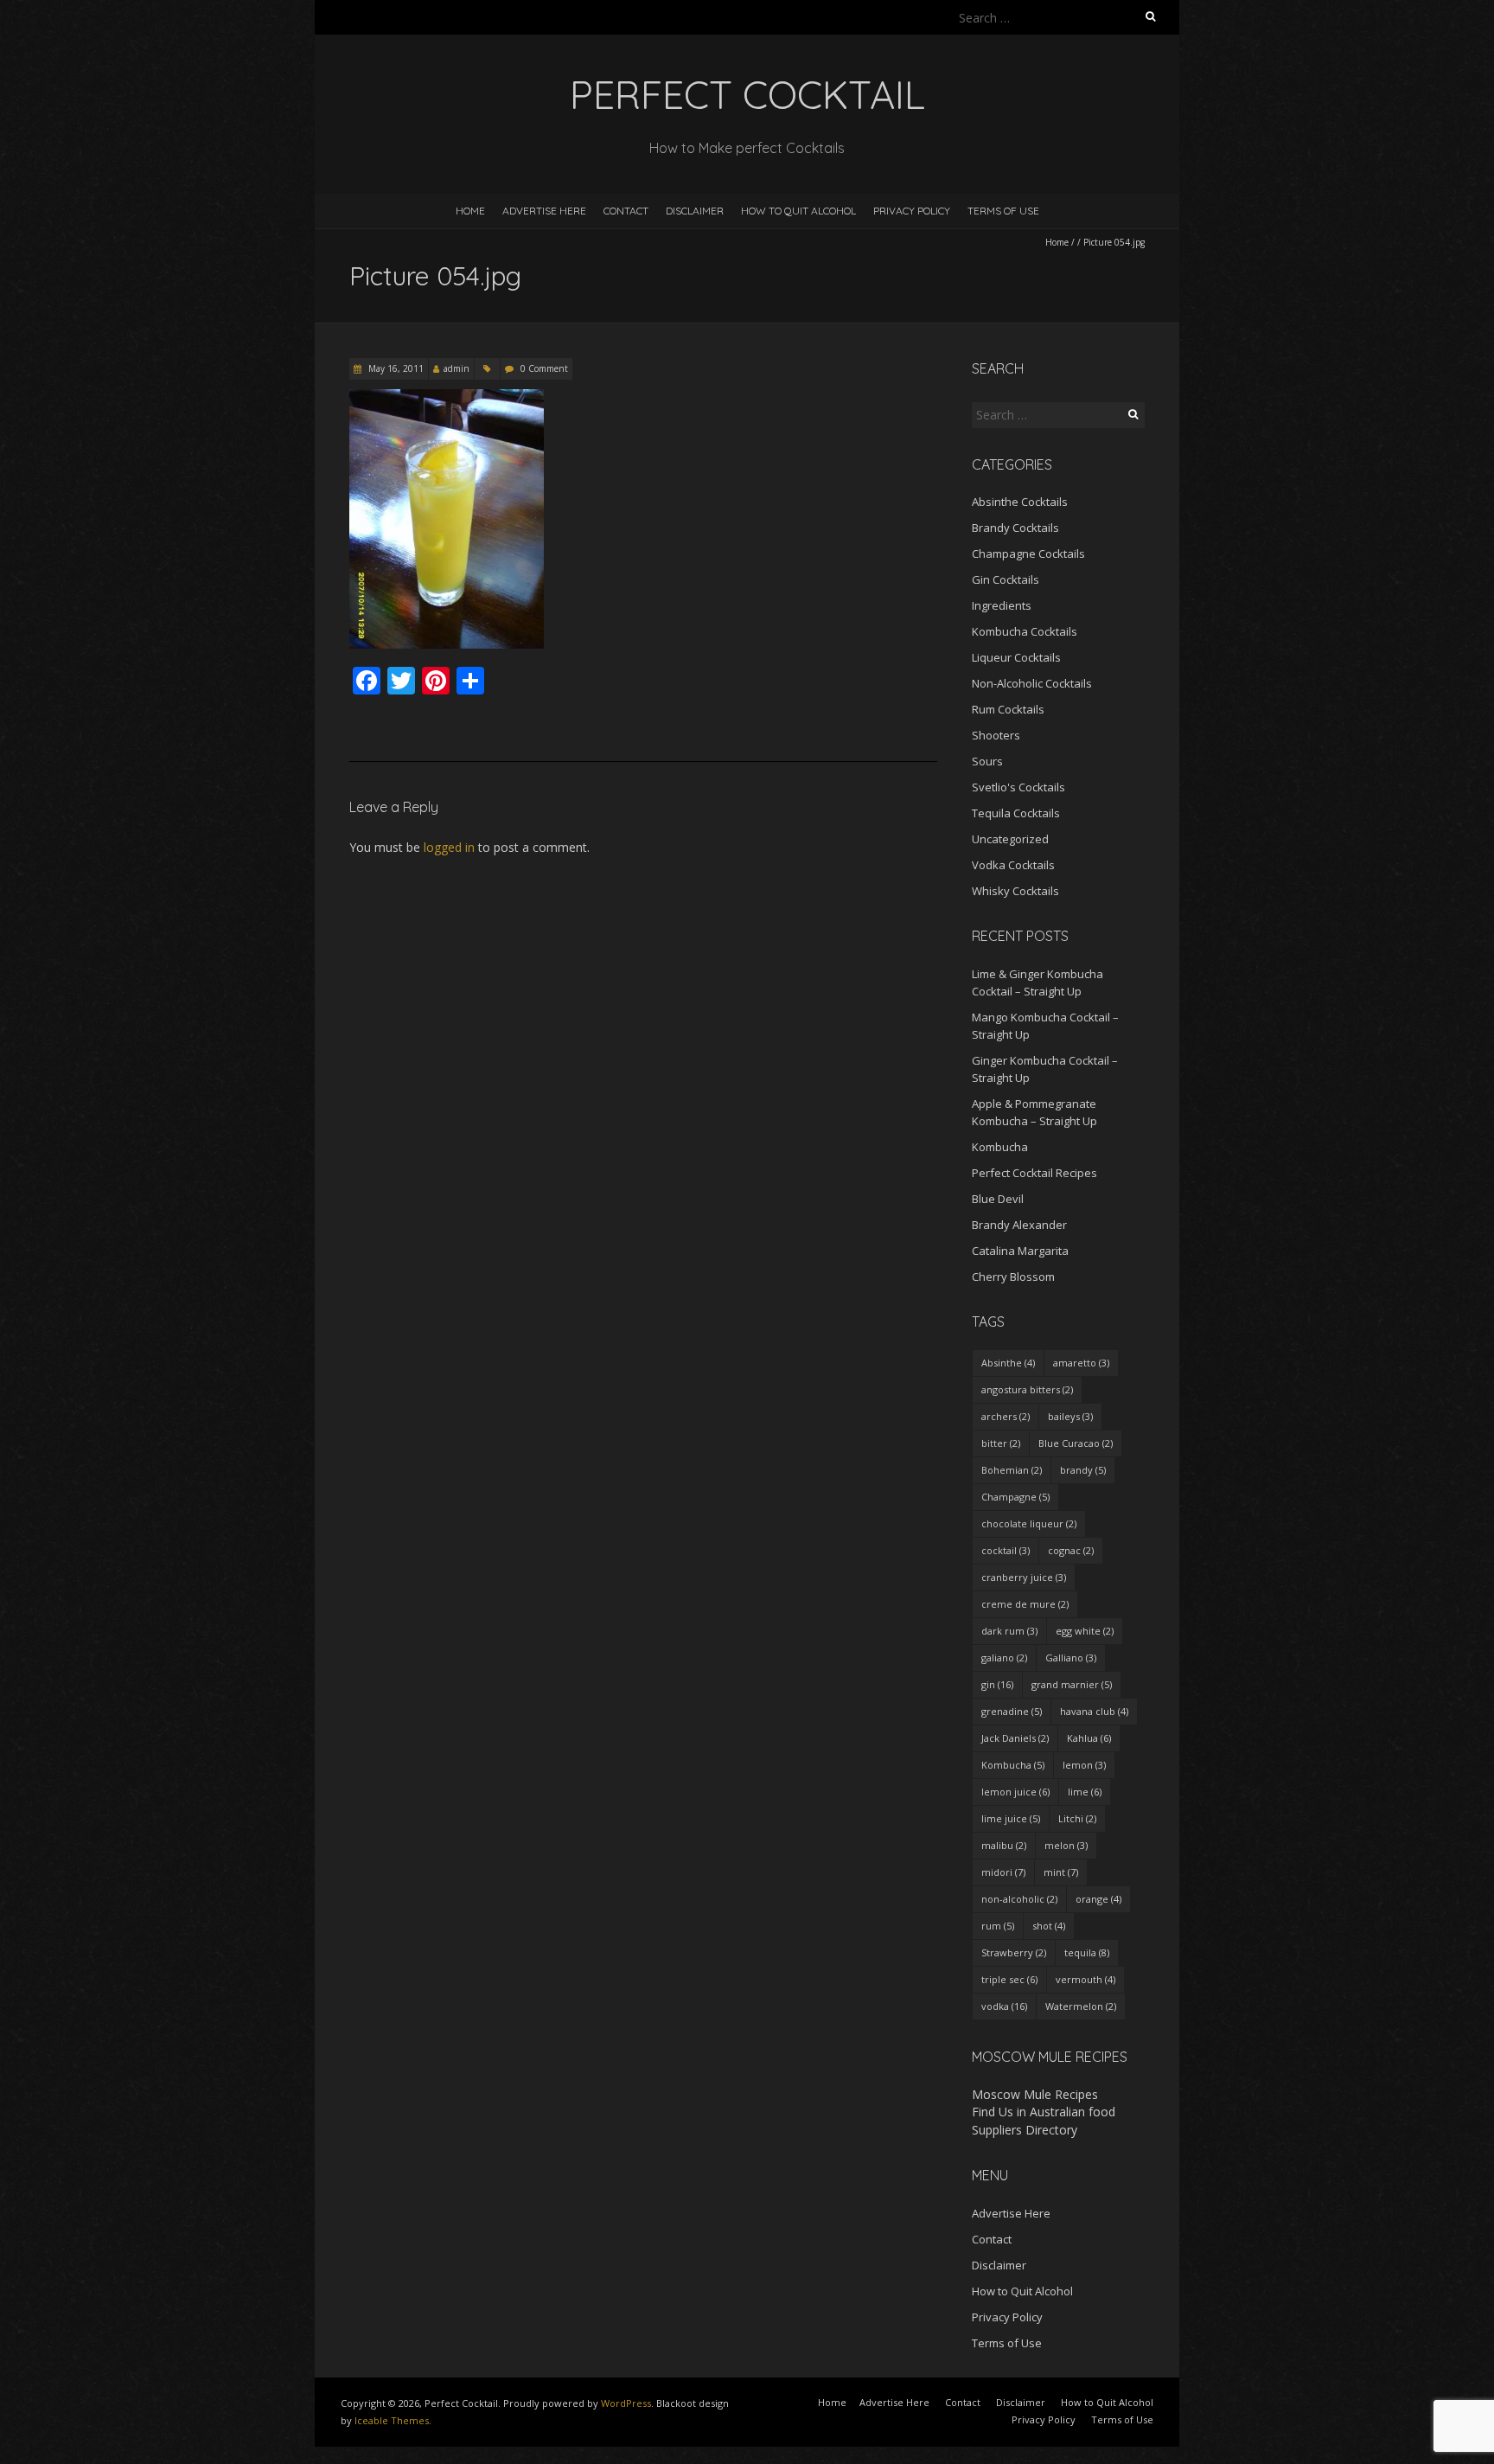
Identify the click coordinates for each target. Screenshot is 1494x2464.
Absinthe (1008, 1363)
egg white (1085, 1631)
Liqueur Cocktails (1016, 657)
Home (470, 211)
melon (1066, 1845)
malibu (1004, 1845)
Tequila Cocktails (1016, 813)
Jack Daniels (1015, 1738)
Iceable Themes (392, 2420)
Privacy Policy (912, 211)
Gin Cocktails (1006, 579)
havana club (1094, 1711)
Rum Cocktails (1008, 709)
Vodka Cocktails (1013, 865)
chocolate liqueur (1029, 1523)
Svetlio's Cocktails (1018, 787)
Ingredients (1002, 605)
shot (1049, 1926)
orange (1098, 1899)
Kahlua (1089, 1738)
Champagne (1015, 1497)
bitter (1001, 1443)
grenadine (1012, 1711)
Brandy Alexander (1019, 1225)
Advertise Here (544, 211)
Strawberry (1014, 1952)
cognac (1071, 1550)
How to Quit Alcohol (798, 211)
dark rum (1009, 1631)
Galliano (1071, 1658)
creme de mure (1025, 1604)
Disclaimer (695, 211)
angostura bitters (1027, 1389)
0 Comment (544, 368)
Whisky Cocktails (1015, 891)
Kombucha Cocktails (1025, 631)
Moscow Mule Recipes (1035, 2094)
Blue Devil (998, 1199)
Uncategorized (1010, 839)
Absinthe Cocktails (1020, 502)
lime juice (1011, 1818)
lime (1085, 1792)
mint (1061, 1872)
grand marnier (1072, 1684)
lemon (1084, 1765)
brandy (1083, 1470)
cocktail (1006, 1550)
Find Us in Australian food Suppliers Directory (1044, 2120)
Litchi (1077, 1818)
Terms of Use (1003, 211)
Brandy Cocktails (1015, 528)
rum (998, 1926)
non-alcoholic (1019, 1899)
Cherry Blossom (1013, 1277)
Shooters (996, 735)
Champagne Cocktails (1028, 554)
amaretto (1081, 1363)
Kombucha (1000, 1147)
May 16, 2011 (395, 368)
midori (1003, 1872)
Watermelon (1081, 2006)
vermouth (1085, 1979)
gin (997, 1684)
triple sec (1009, 1979)
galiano (1004, 1658)
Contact (626, 211)
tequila (1087, 1952)
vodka (1004, 2006)
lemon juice (1015, 1792)
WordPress (626, 2403)
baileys (1070, 1416)
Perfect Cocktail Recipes (1034, 1173)
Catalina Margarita (1020, 1251)
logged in (449, 847)
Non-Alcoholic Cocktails (1032, 683)
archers (1006, 1416)
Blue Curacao (1076, 1443)
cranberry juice (1024, 1577)
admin (456, 368)
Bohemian (1012, 1470)
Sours (987, 761)
